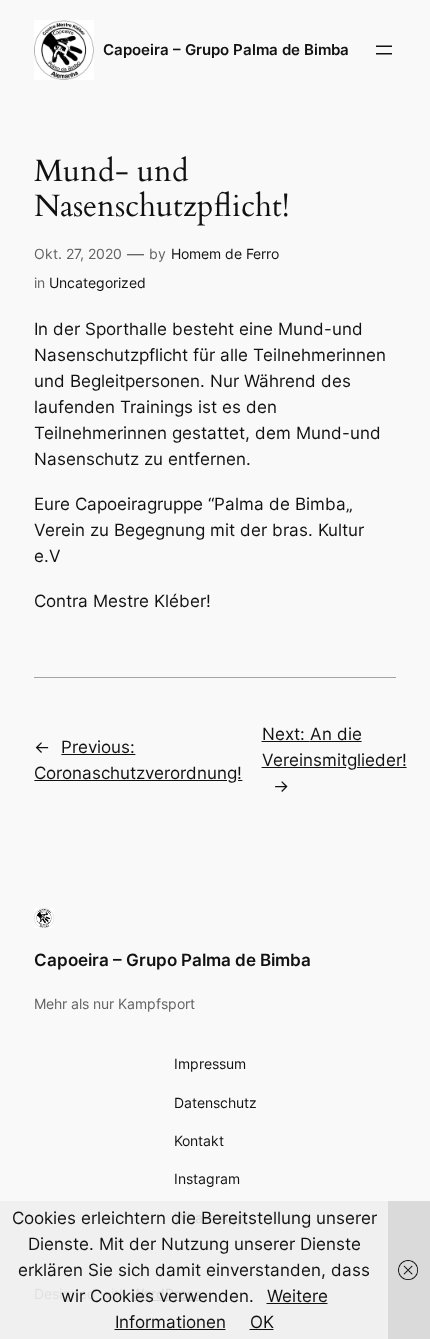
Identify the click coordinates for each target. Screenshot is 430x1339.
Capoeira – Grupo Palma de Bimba (172, 960)
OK (262, 1322)
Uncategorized (97, 282)
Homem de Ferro (225, 253)
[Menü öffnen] (384, 50)
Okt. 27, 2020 (78, 253)
